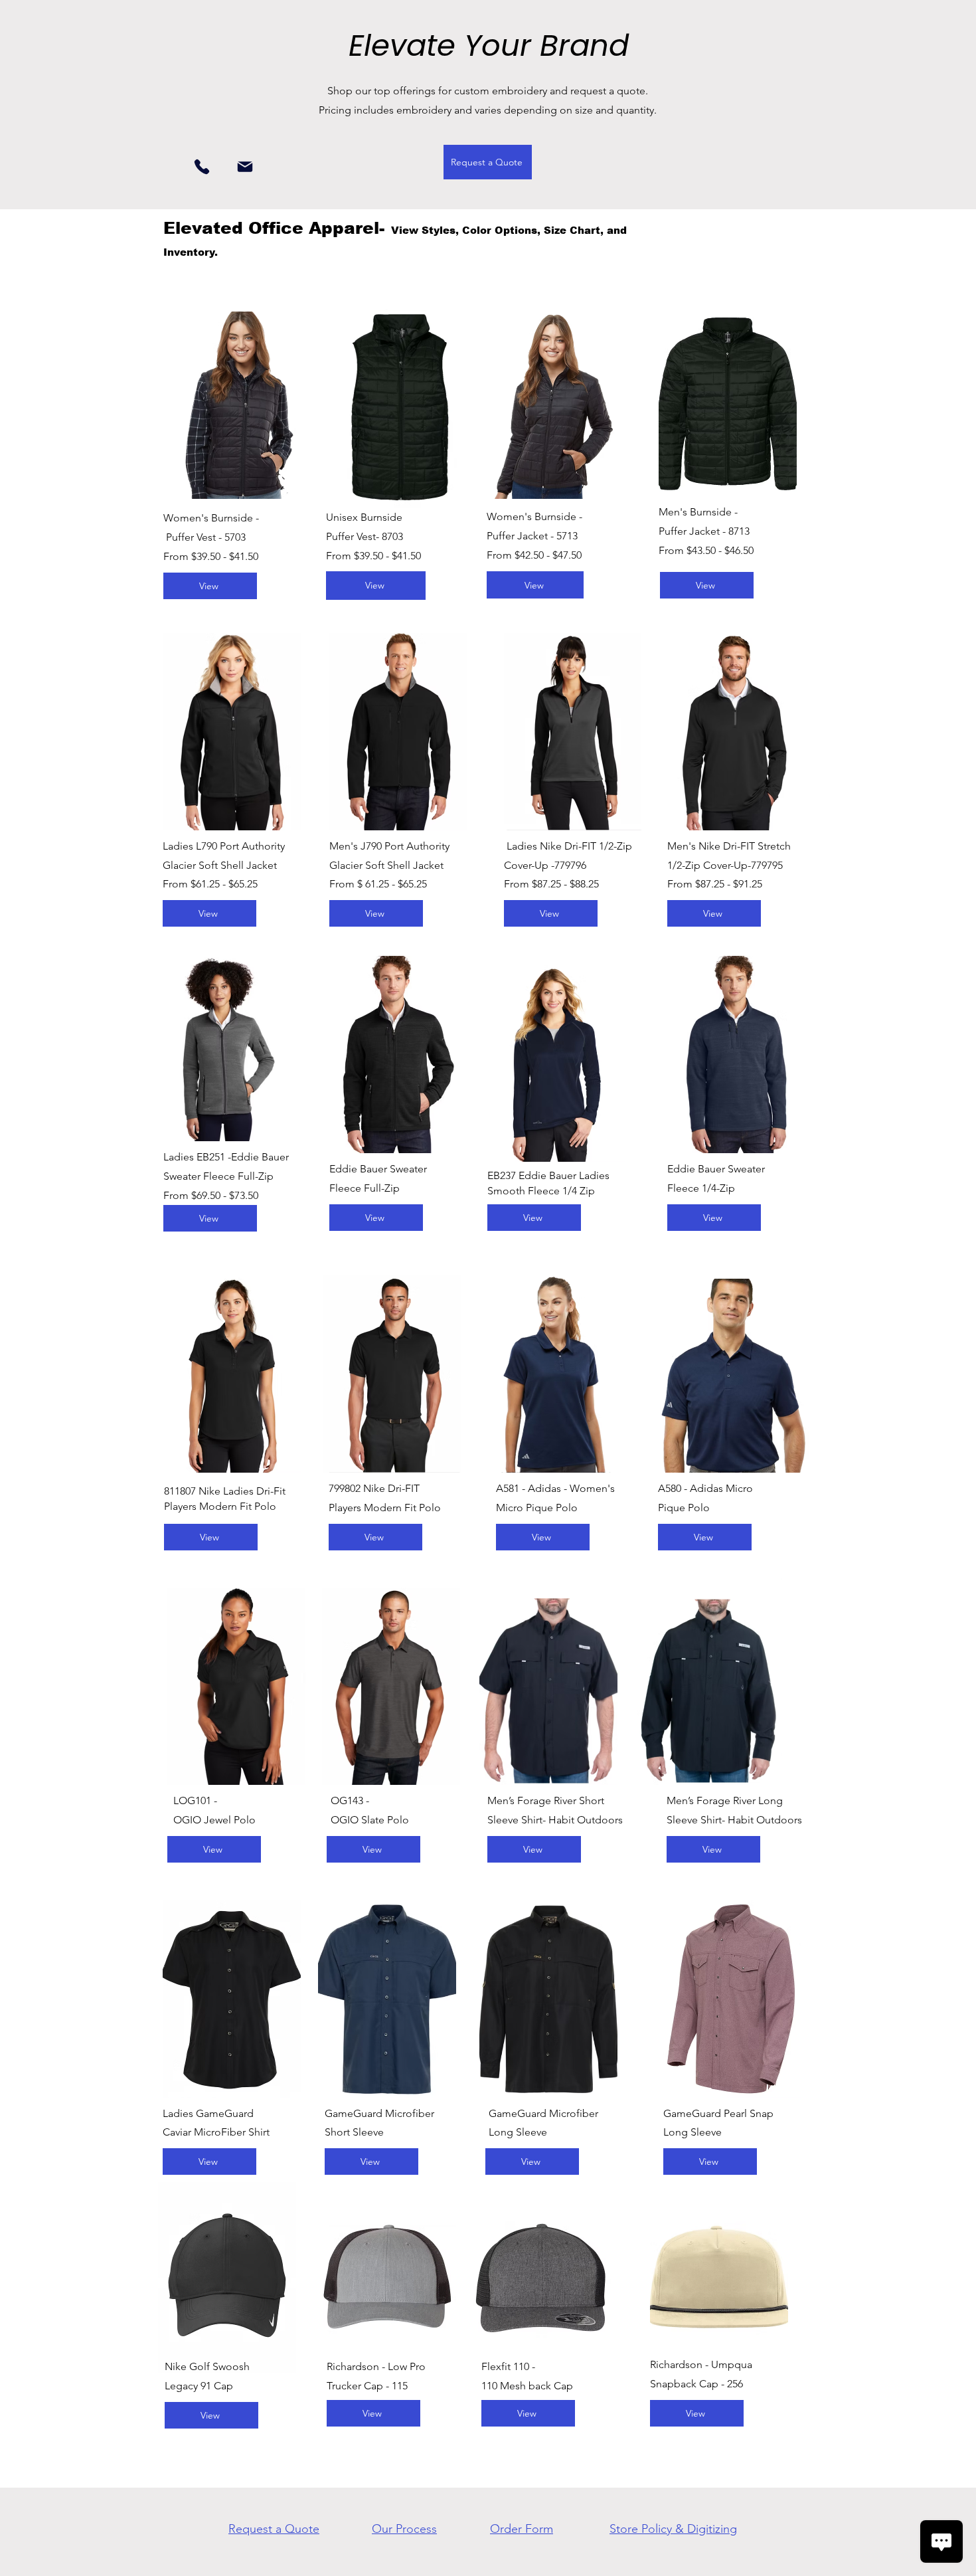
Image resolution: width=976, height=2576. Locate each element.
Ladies (180, 1157)
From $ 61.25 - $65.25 (378, 884)
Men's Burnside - (698, 512)
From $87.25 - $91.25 (715, 884)
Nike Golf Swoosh (207, 2366)
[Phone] (202, 166)
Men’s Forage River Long (725, 1800)
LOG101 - (195, 1800)
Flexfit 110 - (508, 2366)
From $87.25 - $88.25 (551, 884)
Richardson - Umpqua (701, 2364)
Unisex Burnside (364, 517)
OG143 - (350, 1800)
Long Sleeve (518, 2132)
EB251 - (214, 1157)
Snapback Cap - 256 (696, 2384)
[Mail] (245, 166)
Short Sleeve (354, 2132)
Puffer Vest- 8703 (365, 536)
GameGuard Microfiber (379, 2113)
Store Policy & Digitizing (673, 2529)
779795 (767, 865)
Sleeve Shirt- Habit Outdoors (555, 1820)
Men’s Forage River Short (546, 1800)
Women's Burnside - (211, 518)
